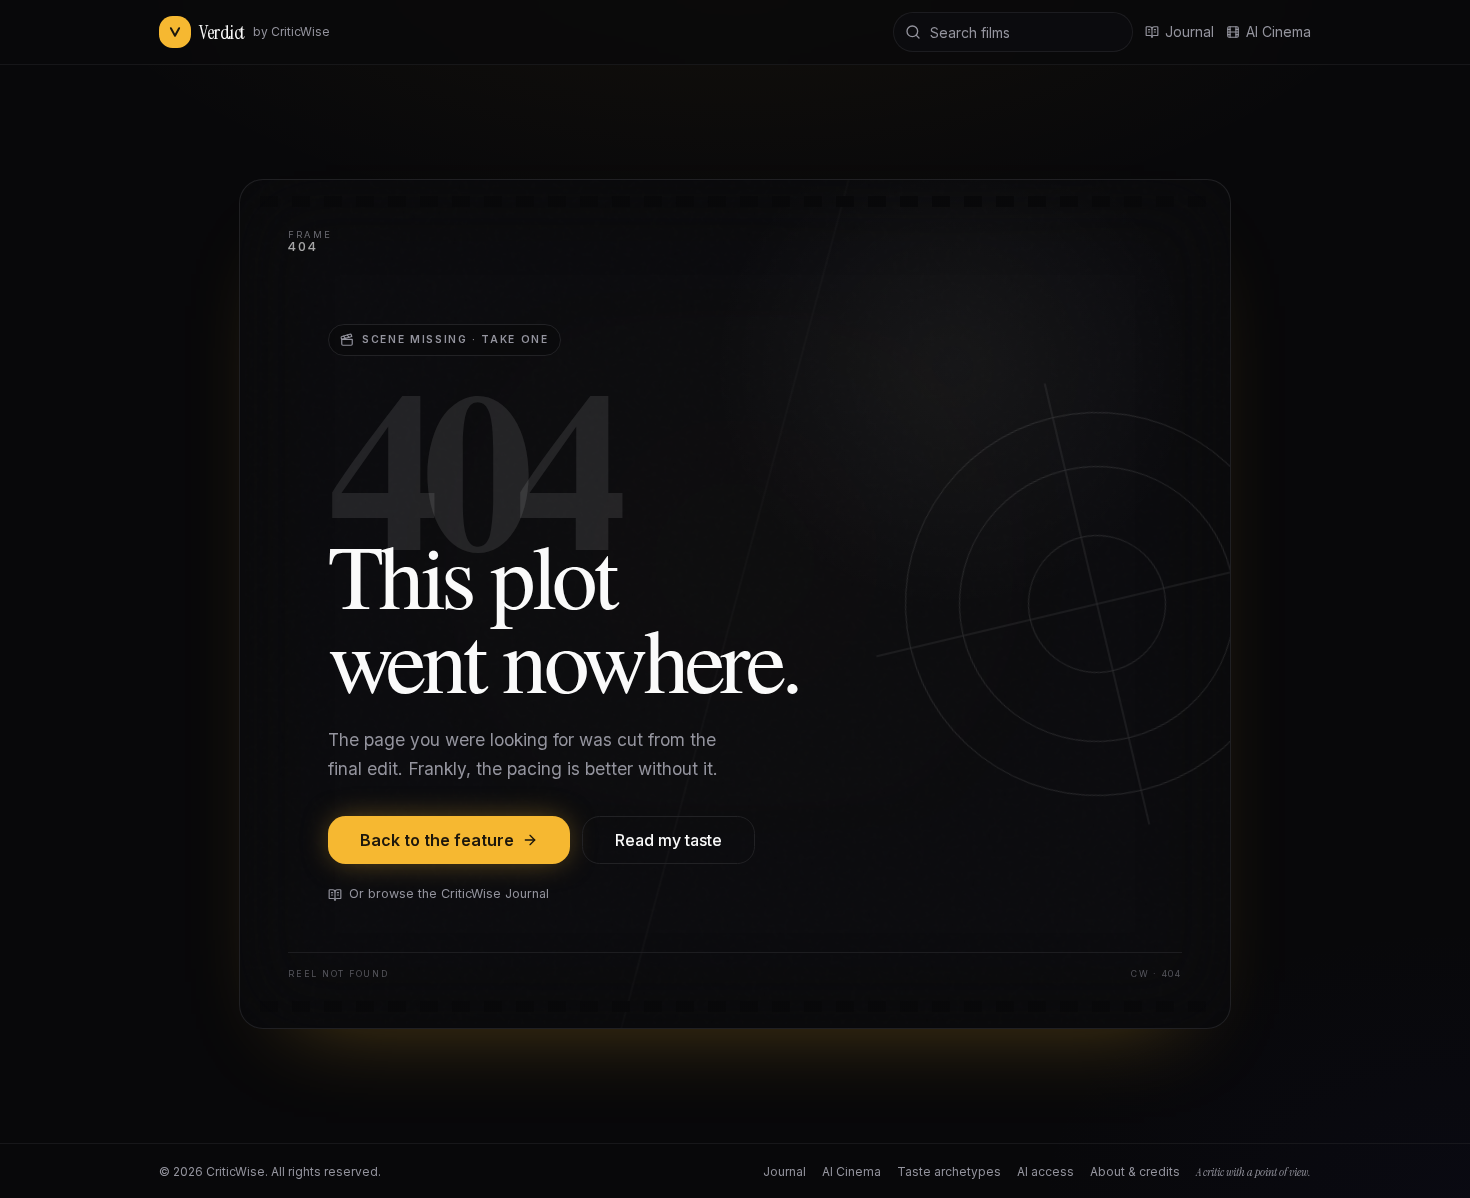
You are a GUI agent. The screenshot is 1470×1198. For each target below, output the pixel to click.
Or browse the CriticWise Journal (449, 893)
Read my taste (668, 840)
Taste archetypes (949, 1171)
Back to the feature (437, 840)
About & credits (1135, 1171)
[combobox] (1013, 32)
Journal (784, 1171)
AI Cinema (1278, 31)
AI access (1045, 1171)
